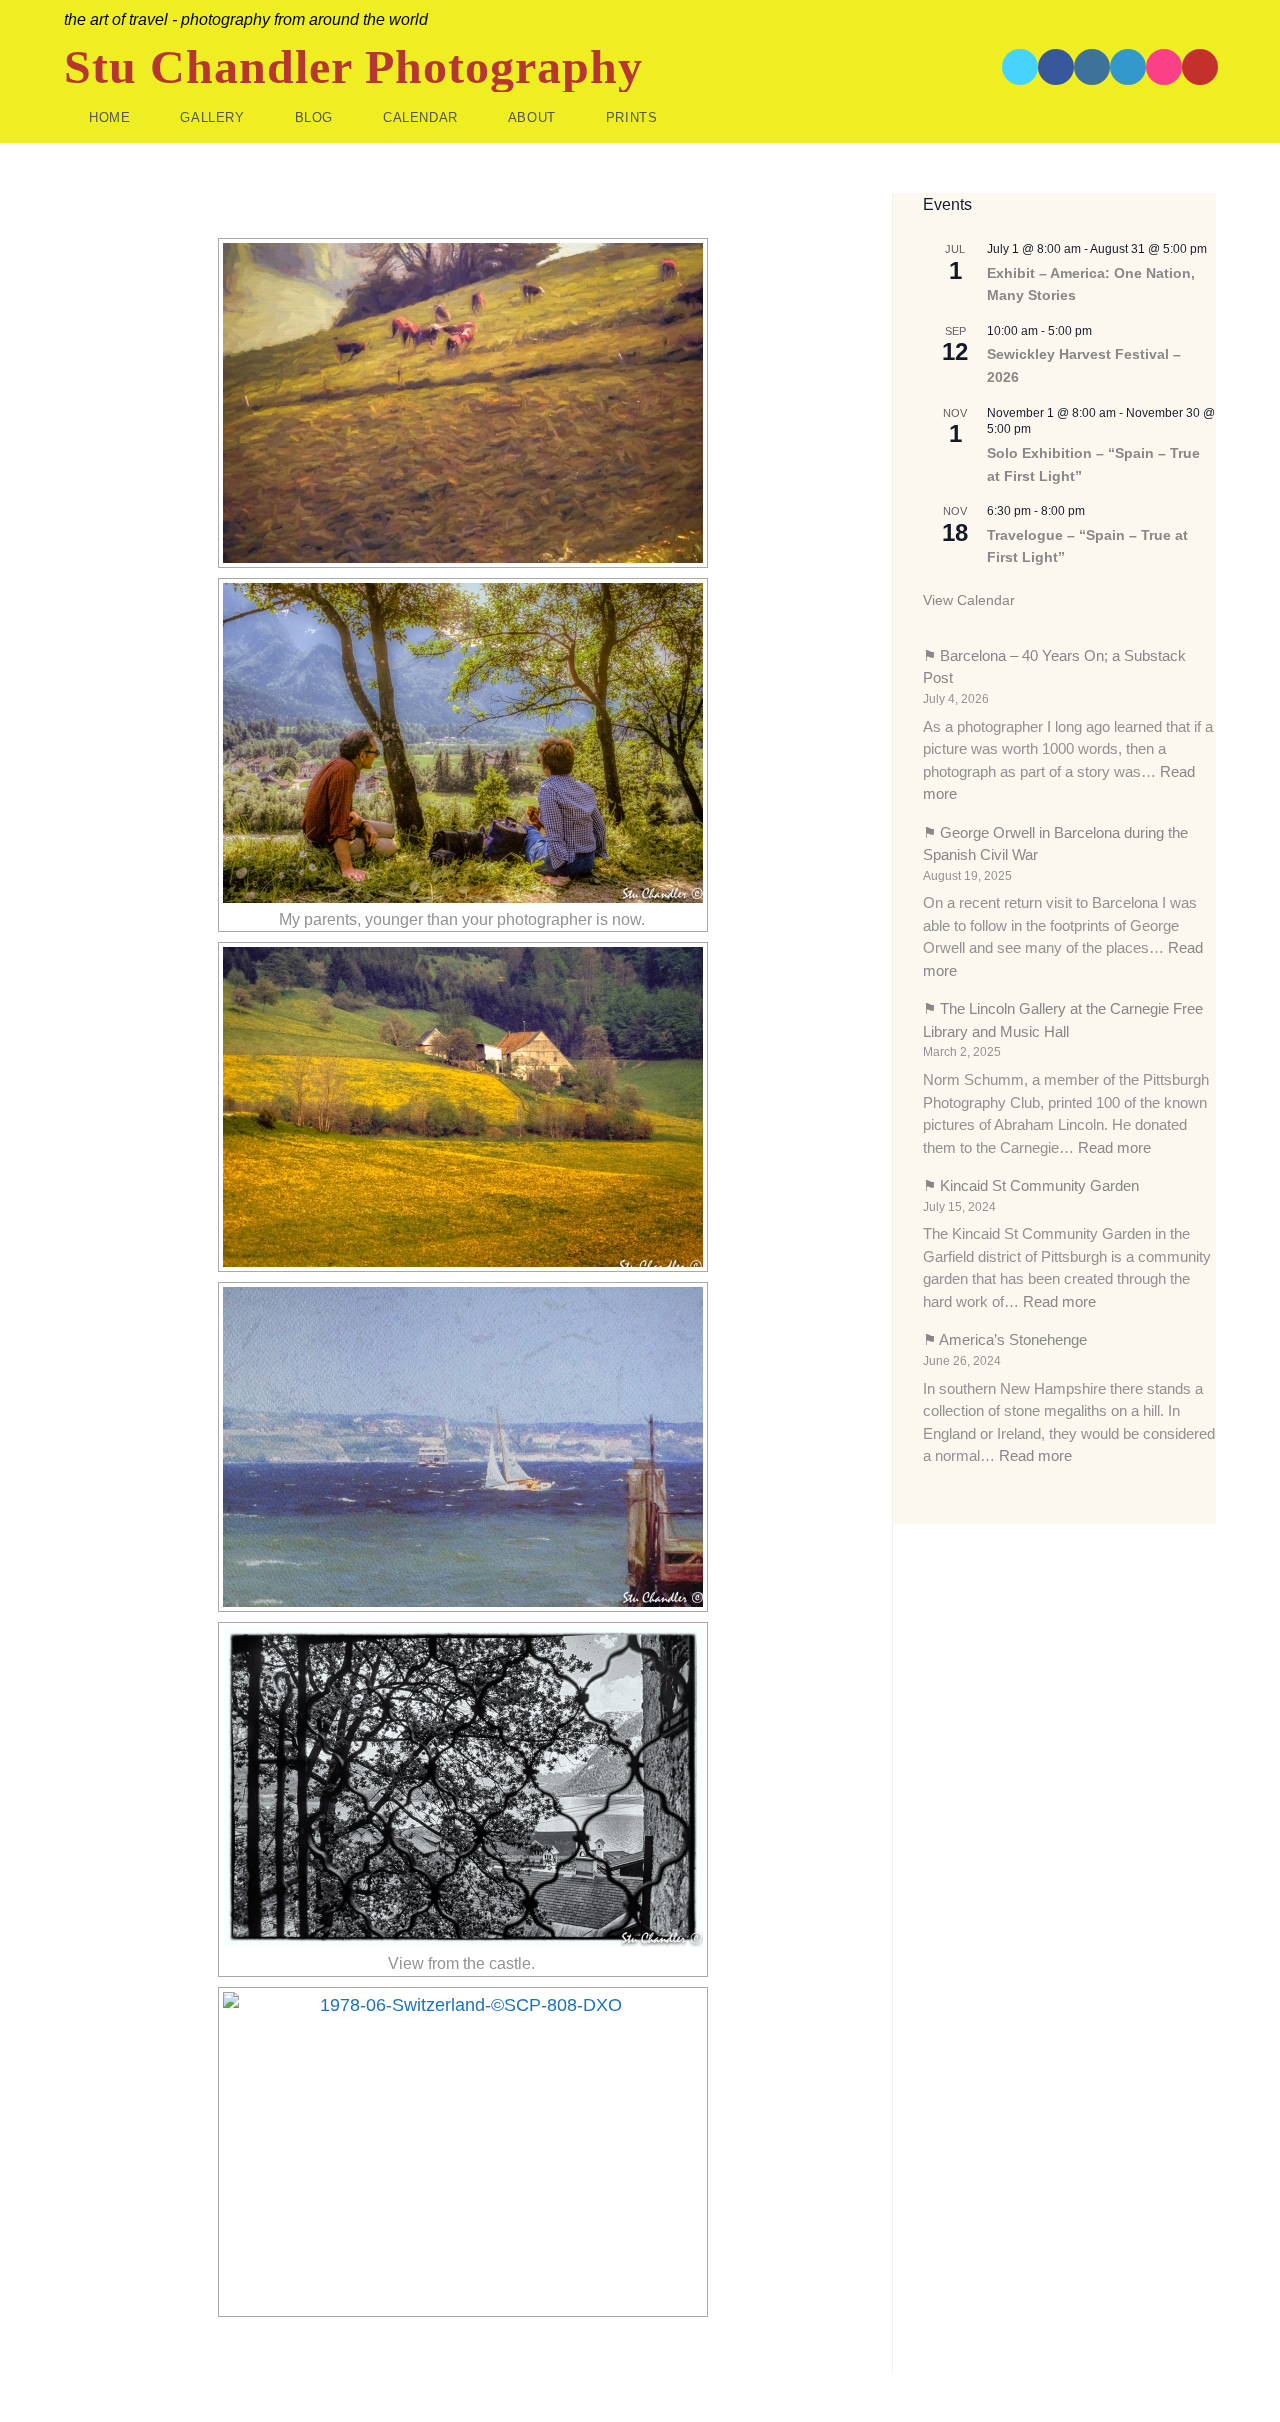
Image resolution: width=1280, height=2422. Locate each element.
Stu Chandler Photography (353, 66)
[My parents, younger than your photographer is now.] (463, 743)
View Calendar (969, 600)
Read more (1114, 1147)
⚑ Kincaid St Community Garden (1031, 1185)
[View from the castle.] (463, 1787)
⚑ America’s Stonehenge (1005, 1339)
